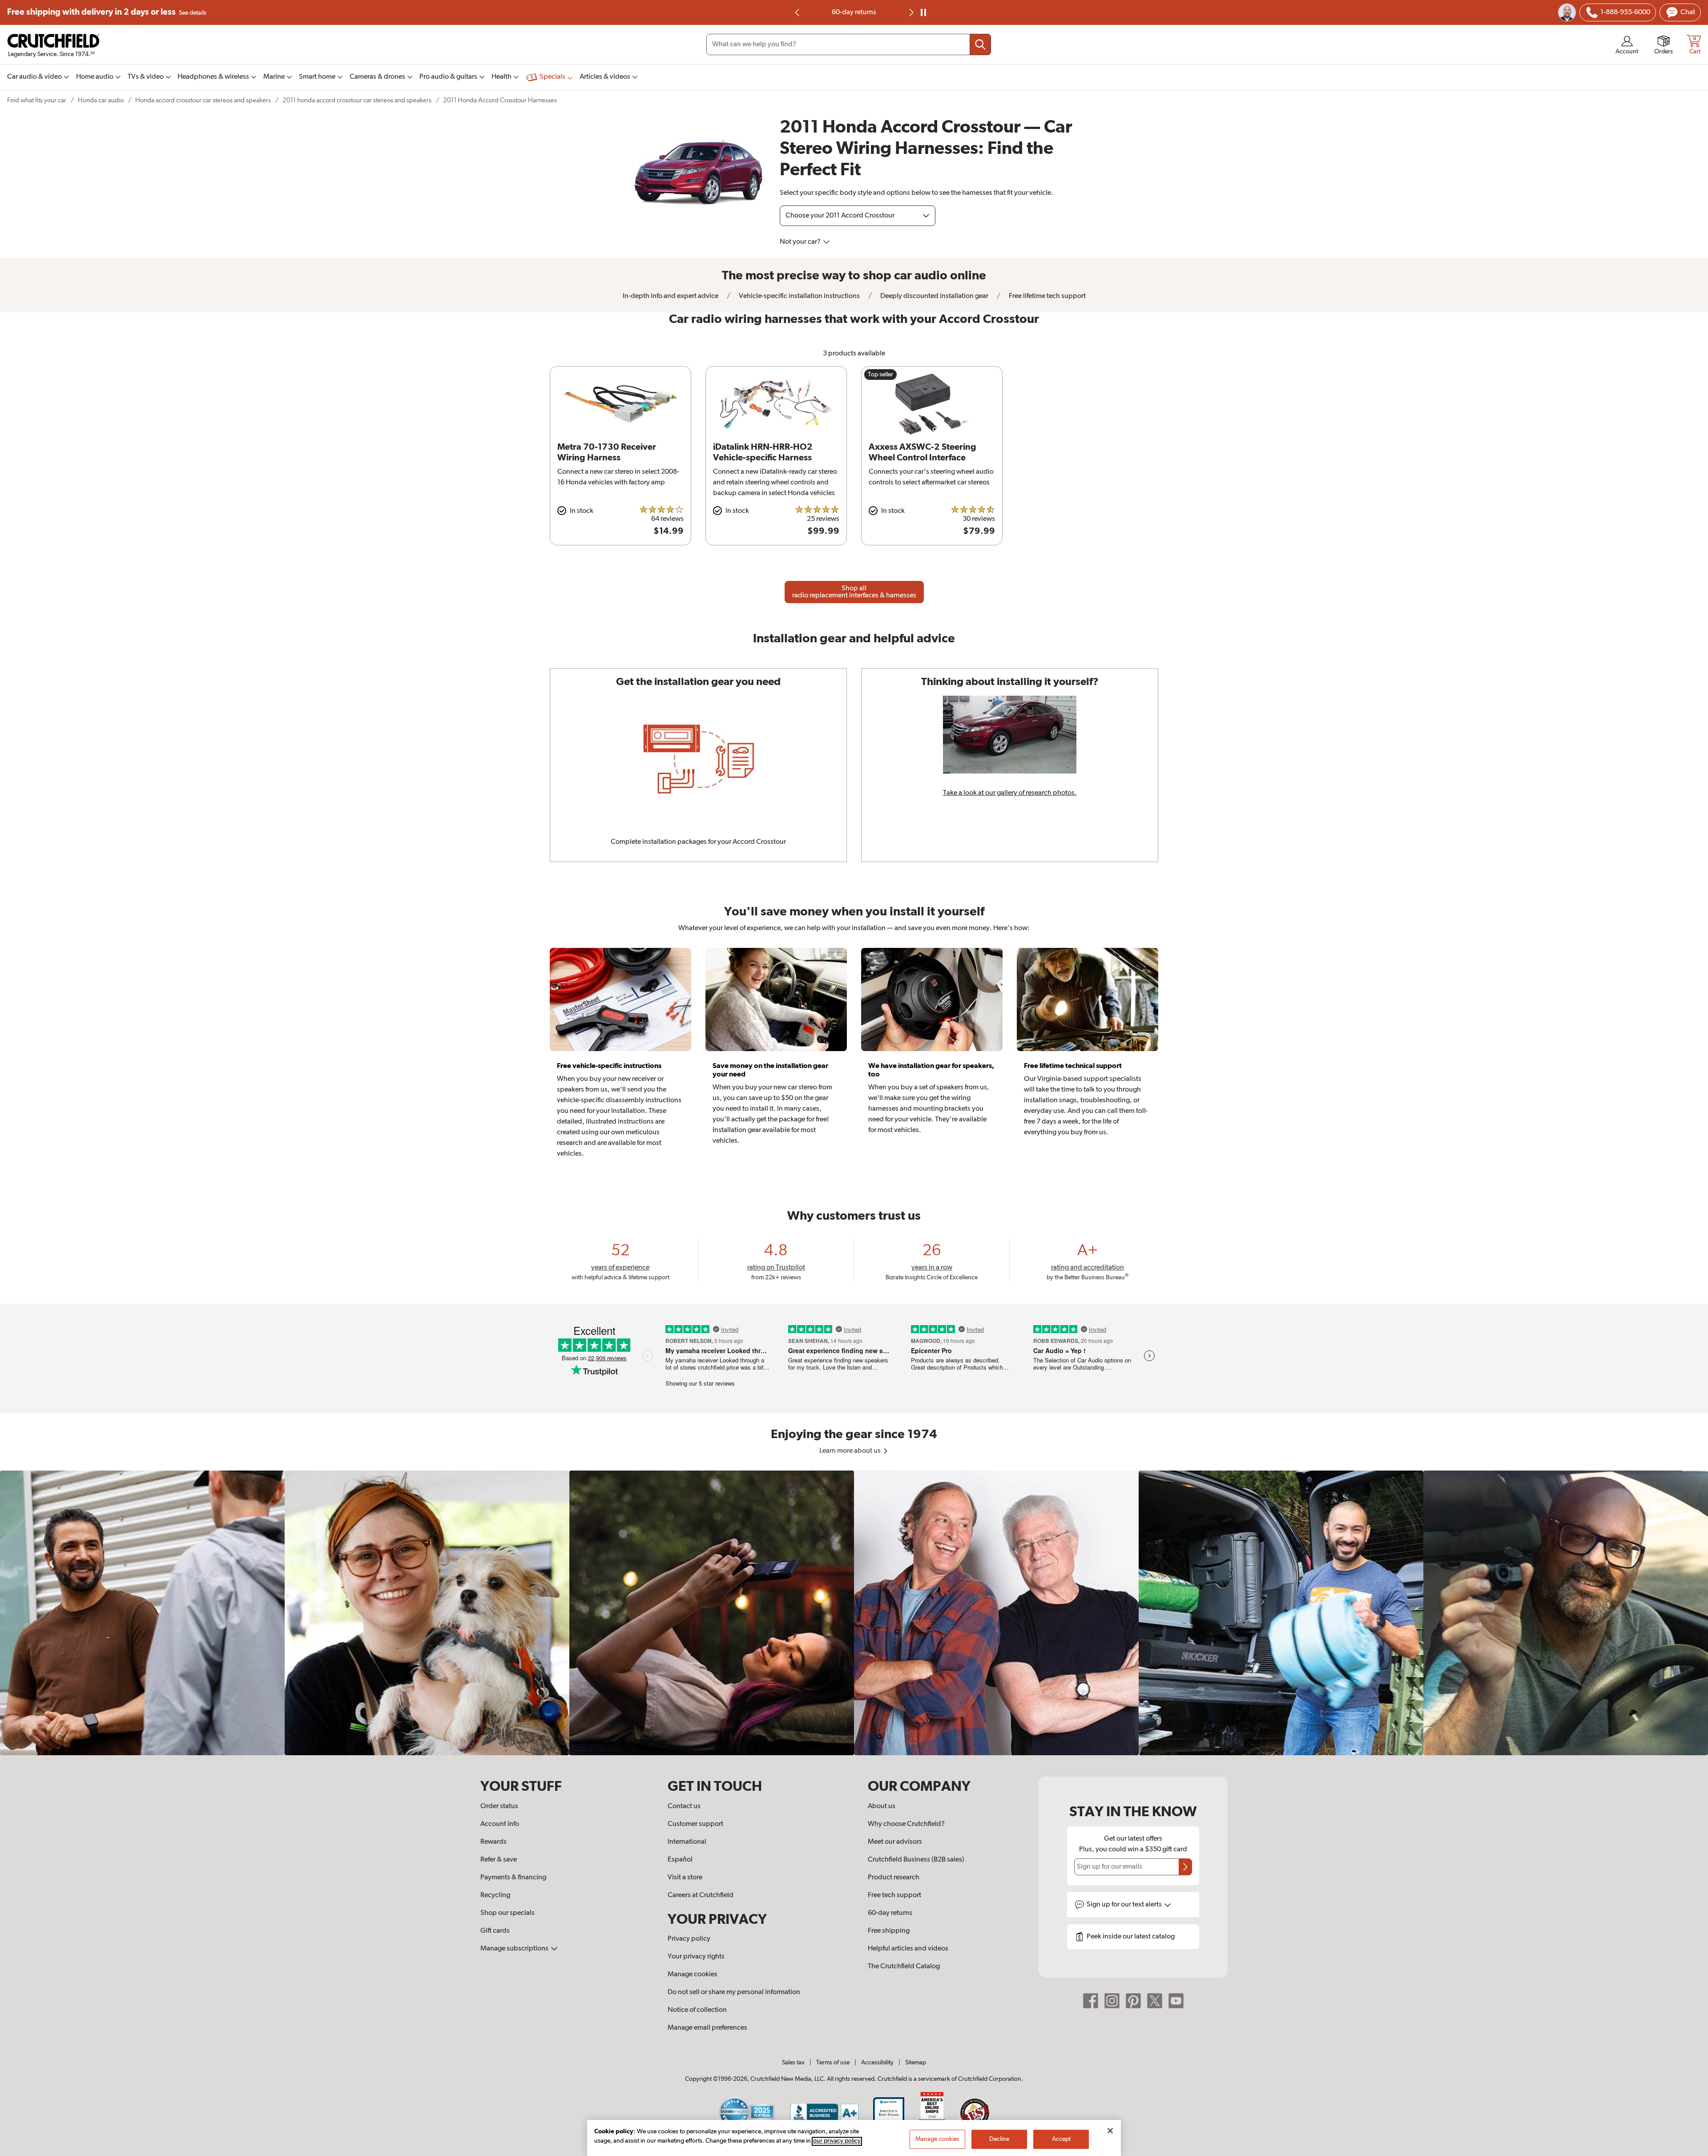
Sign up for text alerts (1125, 1905)
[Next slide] (910, 12)
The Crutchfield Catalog (904, 1967)
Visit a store (685, 1878)
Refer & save (499, 1860)
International (687, 1842)
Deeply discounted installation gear (934, 296)
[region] (854, 1613)
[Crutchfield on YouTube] (1176, 2001)
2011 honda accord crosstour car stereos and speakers (357, 100)
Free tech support (894, 1895)
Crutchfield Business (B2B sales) (916, 1860)
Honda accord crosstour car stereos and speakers (203, 100)
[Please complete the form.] (1185, 1867)
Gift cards (495, 1931)
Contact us (684, 1806)
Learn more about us (851, 1451)
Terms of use (833, 2063)
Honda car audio (101, 100)
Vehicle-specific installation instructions (799, 296)
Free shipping (107, 12)
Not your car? (801, 242)
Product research (894, 1878)
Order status (499, 1806)
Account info (500, 1824)
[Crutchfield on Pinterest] (1133, 2001)
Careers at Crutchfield (701, 1895)
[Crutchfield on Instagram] (1112, 2001)
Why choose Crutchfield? (906, 1824)
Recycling (495, 1895)
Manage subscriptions (515, 1949)
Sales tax (793, 2063)
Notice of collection (697, 2010)
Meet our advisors (895, 1842)
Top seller (880, 375)
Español (680, 1860)
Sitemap (916, 2063)
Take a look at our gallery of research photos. (1010, 793)
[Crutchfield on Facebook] (1091, 2001)
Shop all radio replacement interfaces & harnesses (854, 592)
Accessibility (877, 2063)
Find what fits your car (37, 100)
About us (882, 1806)
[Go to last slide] (798, 12)
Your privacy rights (696, 1957)
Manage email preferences (707, 2028)
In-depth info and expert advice (671, 296)
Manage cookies (693, 1975)
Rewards (493, 1842)
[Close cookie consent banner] (1110, 2131)
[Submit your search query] (980, 44)
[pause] (923, 12)
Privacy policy (689, 1939)
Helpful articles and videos (908, 1949)
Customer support (695, 1824)
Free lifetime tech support (854, 12)
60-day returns (890, 1913)
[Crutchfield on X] (1155, 2001)
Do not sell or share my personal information (734, 1992)
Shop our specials (508, 1913)
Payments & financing (513, 1878)
